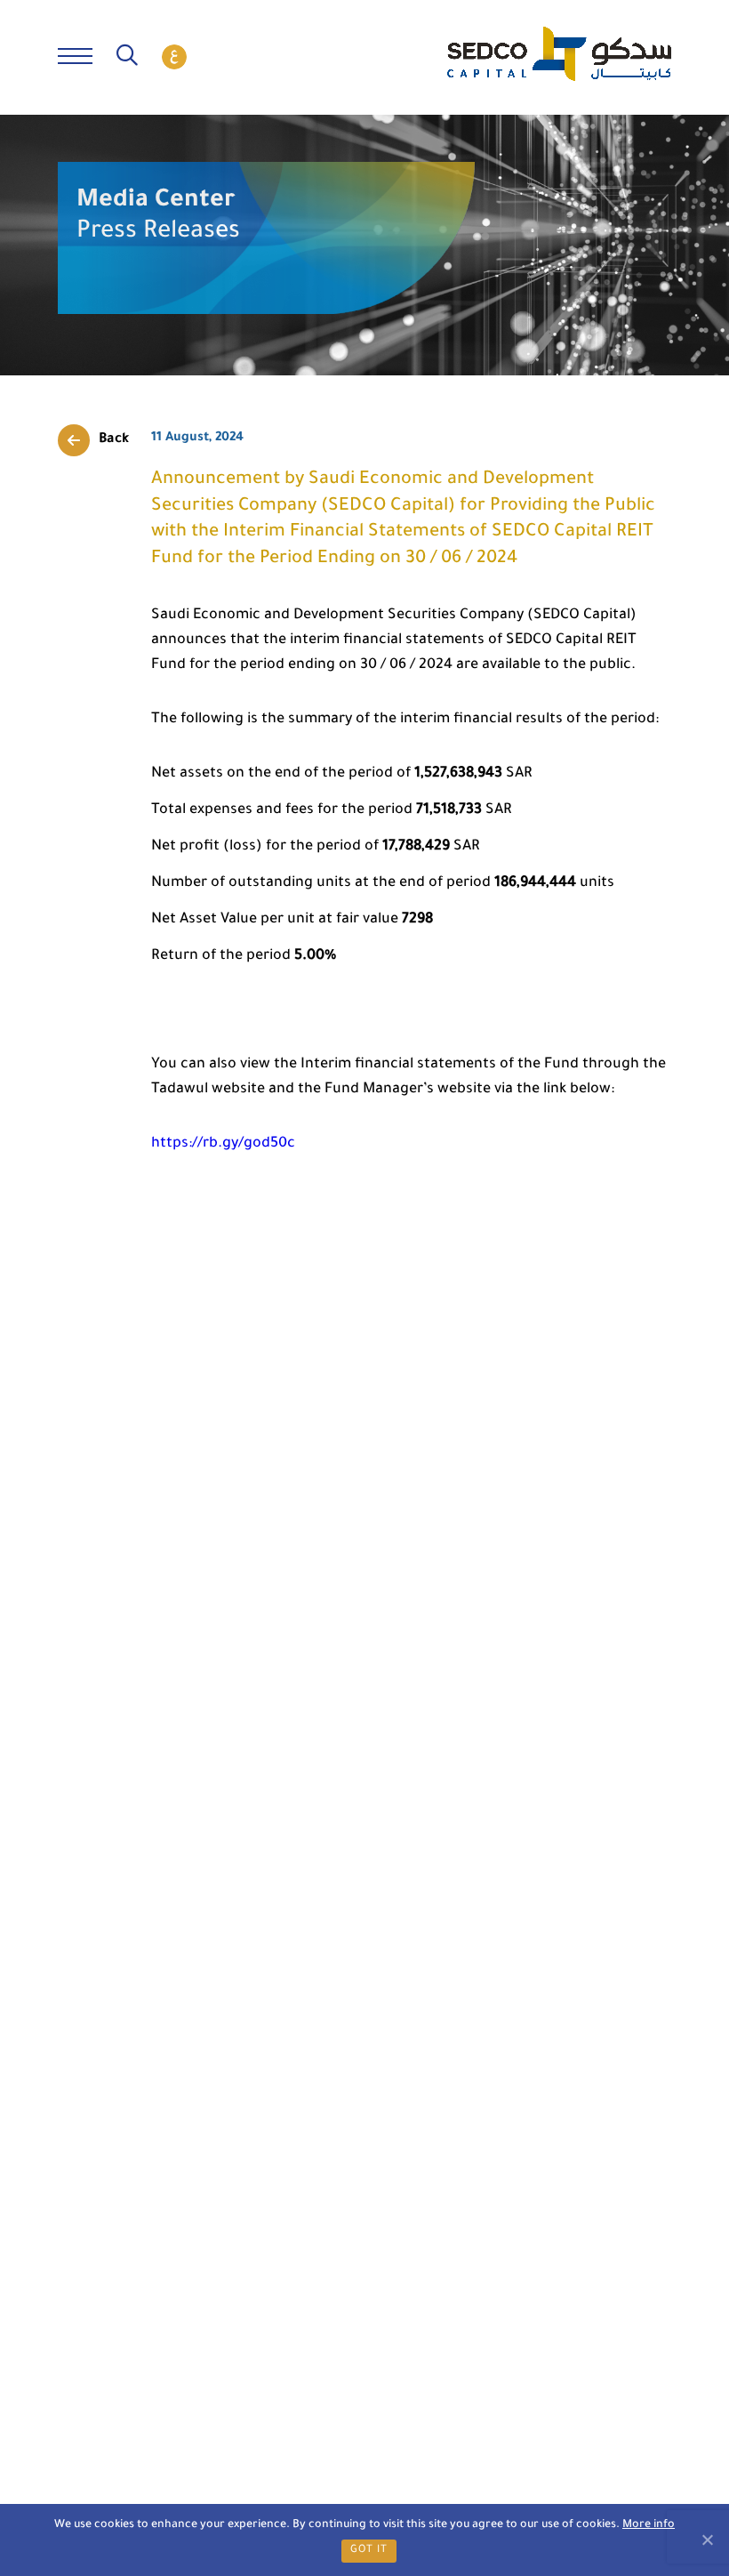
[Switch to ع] (174, 57)
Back (114, 440)
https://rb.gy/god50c (223, 1144)
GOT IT (369, 2551)
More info (649, 2525)
